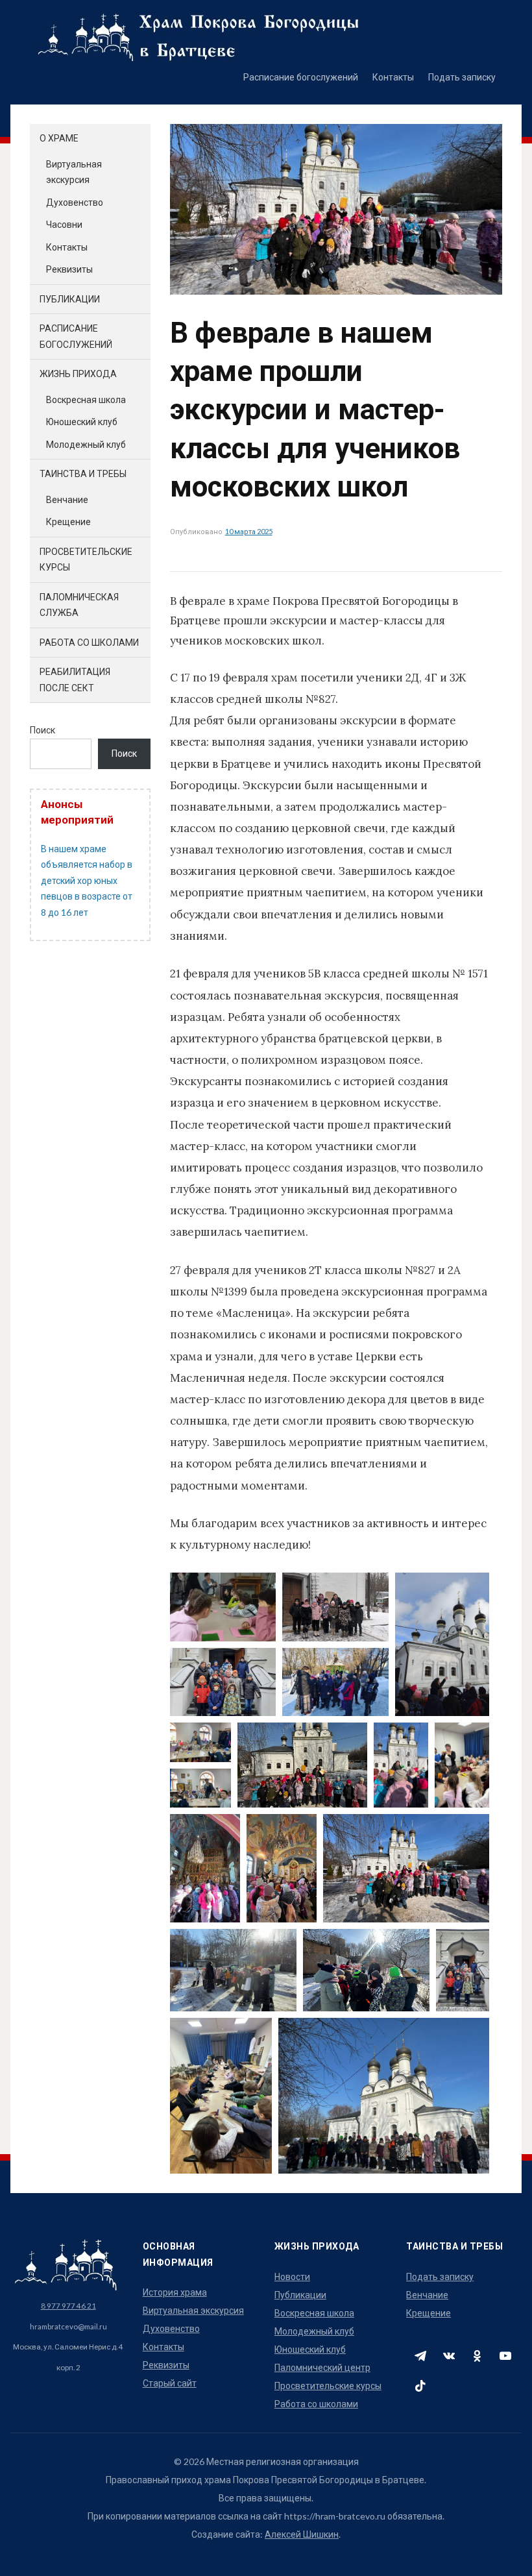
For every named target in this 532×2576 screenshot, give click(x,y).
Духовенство (75, 202)
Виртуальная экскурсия (193, 2310)
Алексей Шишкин (302, 2534)
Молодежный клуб (86, 444)
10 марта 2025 (249, 531)
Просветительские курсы (328, 2386)
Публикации (70, 299)
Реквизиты (69, 269)
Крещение (68, 521)
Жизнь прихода (78, 374)
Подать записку (462, 77)
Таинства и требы (83, 473)
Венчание (67, 499)
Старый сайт (170, 2383)
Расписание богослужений (301, 77)
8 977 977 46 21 (68, 2305)
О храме (59, 138)
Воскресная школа (86, 399)
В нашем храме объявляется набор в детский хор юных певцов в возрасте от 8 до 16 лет (87, 880)
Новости (292, 2276)
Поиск (42, 730)
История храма (175, 2292)
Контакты (393, 77)
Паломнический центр (322, 2367)
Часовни (64, 224)
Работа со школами (89, 642)
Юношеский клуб (82, 422)
